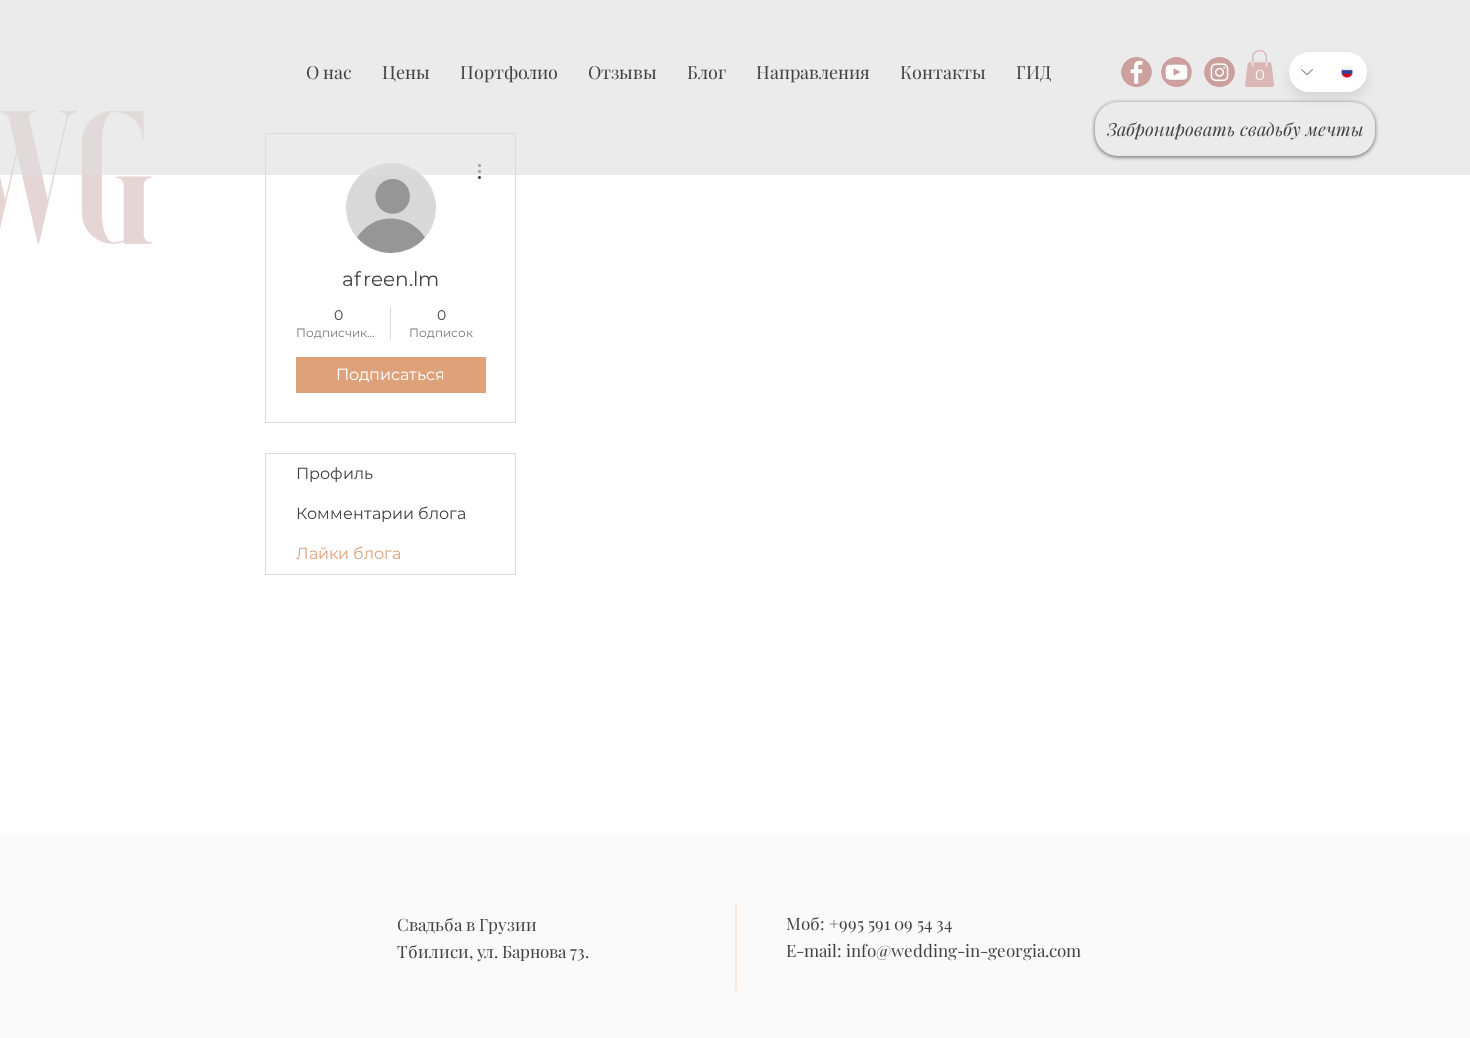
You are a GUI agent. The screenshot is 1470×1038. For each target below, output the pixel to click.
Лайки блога (348, 553)
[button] (1259, 68)
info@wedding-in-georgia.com (963, 950)
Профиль (334, 473)
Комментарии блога (381, 513)
